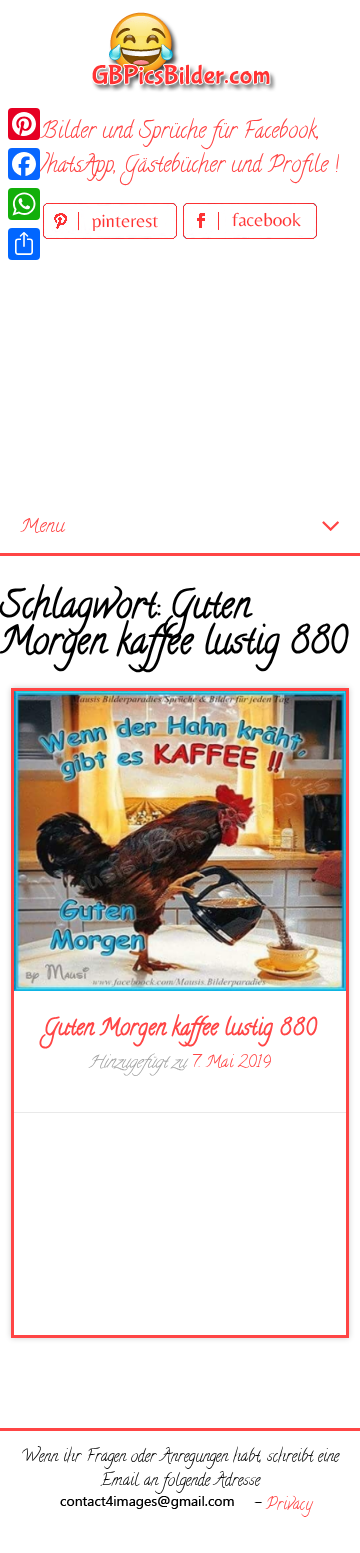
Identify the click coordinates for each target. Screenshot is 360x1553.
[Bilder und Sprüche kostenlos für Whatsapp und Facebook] (180, 50)
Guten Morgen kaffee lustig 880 (179, 1030)
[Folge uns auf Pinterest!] (113, 235)
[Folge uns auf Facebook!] (250, 235)
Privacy (289, 1506)
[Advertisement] (180, 373)
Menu (42, 527)
